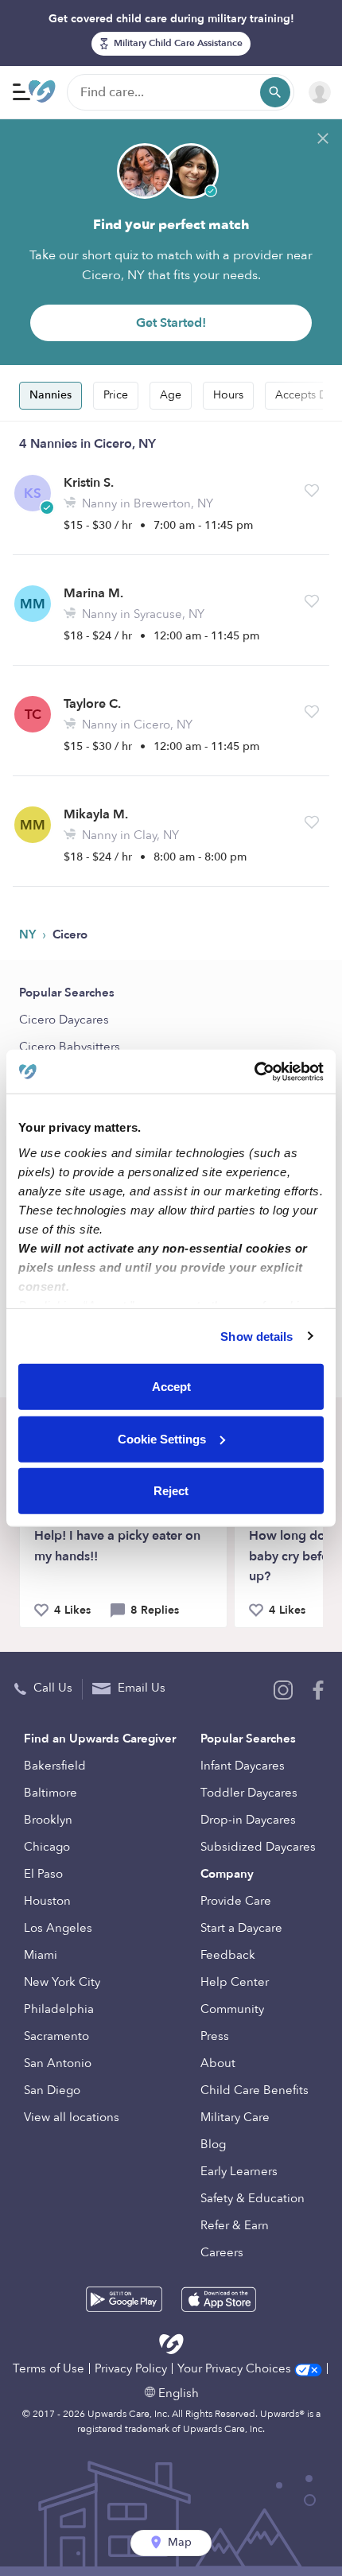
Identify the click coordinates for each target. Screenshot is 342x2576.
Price (116, 395)
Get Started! (171, 323)
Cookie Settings (162, 1438)
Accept (171, 1387)
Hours (228, 395)
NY (29, 934)
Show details (256, 1336)
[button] (312, 491)
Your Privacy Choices (236, 2368)
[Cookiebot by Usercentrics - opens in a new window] (254, 1071)
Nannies (51, 395)
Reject (171, 1491)
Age (171, 395)
